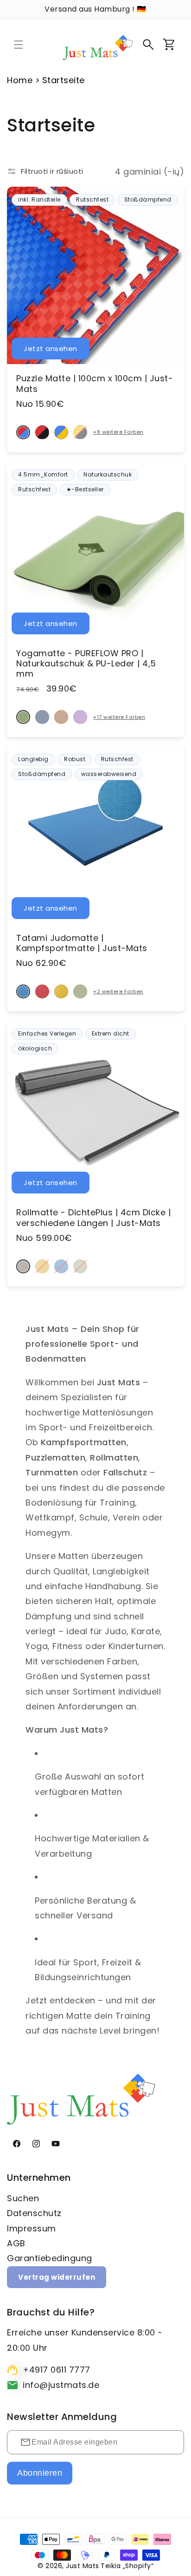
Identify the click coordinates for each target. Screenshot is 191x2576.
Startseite (64, 80)
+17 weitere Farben (119, 717)
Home (20, 80)
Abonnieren (40, 2473)
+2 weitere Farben (118, 992)
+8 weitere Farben (118, 432)
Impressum (32, 2228)
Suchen (23, 2198)
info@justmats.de (61, 2385)
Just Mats (83, 2566)
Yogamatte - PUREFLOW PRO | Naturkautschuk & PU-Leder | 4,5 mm (86, 664)
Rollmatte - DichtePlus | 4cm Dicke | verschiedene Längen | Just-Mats (93, 1218)
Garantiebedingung (50, 2258)
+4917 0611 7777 (57, 2370)
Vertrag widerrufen (57, 2277)
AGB (16, 2243)
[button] (19, 45)
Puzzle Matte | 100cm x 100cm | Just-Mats (95, 384)
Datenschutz (34, 2213)
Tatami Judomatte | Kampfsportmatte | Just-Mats (82, 943)
